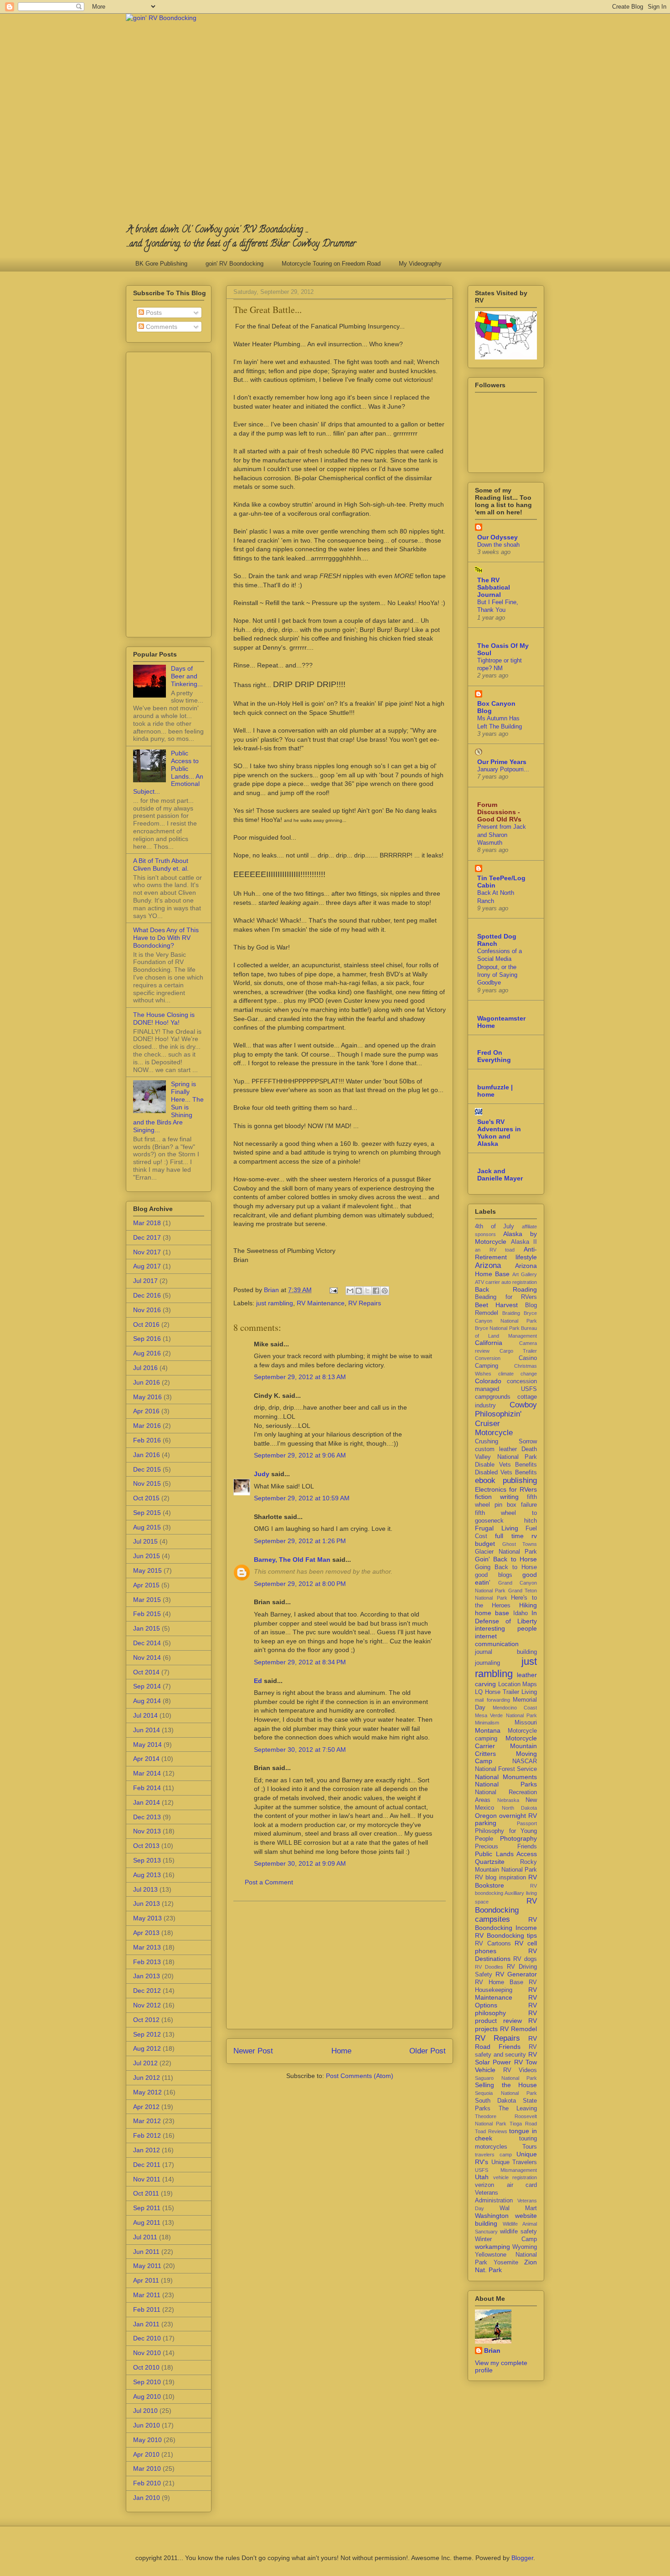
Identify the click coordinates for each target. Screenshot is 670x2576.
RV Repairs (365, 1303)
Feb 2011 (147, 2309)
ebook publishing (506, 1480)
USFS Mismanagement (506, 2170)
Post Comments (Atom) (360, 2076)
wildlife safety (518, 2232)
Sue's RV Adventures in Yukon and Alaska (499, 1133)
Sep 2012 (147, 2034)
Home (341, 2051)
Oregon (486, 1816)
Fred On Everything (494, 1056)
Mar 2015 (147, 1600)
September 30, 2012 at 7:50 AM (300, 1750)
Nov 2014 (147, 1657)
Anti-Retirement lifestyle (506, 1253)
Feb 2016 (147, 1440)
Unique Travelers (514, 2162)
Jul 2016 (145, 1368)
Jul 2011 (145, 2237)
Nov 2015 (147, 1483)
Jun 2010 (147, 2425)
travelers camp (493, 2155)
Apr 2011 (146, 2280)
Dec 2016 (147, 1295)
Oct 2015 (146, 1498)
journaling (487, 1663)
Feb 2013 (147, 1962)
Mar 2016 (147, 1426)
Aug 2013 (147, 1875)
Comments (161, 327)
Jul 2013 (145, 1889)
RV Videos (520, 2070)
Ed (258, 1681)
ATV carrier (487, 1282)
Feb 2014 (147, 1788)
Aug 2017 (147, 1266)
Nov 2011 (147, 2179)
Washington (492, 2216)
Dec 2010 (147, 2338)
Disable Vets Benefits (506, 1465)
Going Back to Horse (506, 1567)
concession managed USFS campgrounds (506, 1389)
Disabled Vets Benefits (506, 1473)
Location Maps (518, 1684)
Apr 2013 (146, 1933)
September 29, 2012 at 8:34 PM (300, 1662)
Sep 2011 (147, 2208)
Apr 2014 (146, 1759)
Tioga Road (523, 2124)
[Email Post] (333, 1290)
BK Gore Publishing (161, 264)
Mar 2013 (147, 1947)
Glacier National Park (506, 1552)
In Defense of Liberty (506, 1617)
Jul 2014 (145, 1715)
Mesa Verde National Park (506, 1715)
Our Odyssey (497, 537)
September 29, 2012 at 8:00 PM (300, 1584)
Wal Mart (518, 2208)
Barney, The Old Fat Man (292, 1560)
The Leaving (518, 2109)
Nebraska (508, 1800)
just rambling (275, 1303)
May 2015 (147, 1570)
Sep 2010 (147, 2382)
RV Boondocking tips (506, 1935)
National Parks (506, 1784)
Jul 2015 (145, 1541)
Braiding (511, 1313)
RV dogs (525, 1959)
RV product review (506, 2017)
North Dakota (520, 1808)
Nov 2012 (147, 2005)
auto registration (519, 1282)
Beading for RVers (506, 1297)
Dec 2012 (147, 1991)
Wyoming (525, 2247)
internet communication (497, 1640)
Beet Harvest (496, 1305)
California (489, 1343)
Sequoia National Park (506, 2093)
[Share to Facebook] (376, 1291)
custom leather (496, 1449)
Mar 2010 (147, 2468)
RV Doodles (489, 1967)
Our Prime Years (502, 762)
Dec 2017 (147, 1237)
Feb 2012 (147, 2135)
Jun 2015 (147, 1556)
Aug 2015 (147, 1527)
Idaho (521, 1613)
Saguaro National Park (506, 2078)
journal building (506, 1652)
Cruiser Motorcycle (494, 1428)
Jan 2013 (147, 1976)
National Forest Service (506, 1769)
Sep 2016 (147, 1339)
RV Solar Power (506, 2058)
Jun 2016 (147, 1382)
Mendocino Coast (515, 1708)
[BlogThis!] (359, 1291)
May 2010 (147, 2440)
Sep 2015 (147, 1513)
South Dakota (495, 2101)
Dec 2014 (147, 1643)
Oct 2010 (146, 2367)
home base (492, 1613)
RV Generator (516, 1974)
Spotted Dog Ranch (497, 940)
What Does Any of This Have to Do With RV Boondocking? (166, 938)
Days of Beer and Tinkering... (187, 676)
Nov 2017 (147, 1252)
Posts (153, 313)
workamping (492, 2247)
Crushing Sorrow (506, 1442)
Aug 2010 (147, 2396)
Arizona (488, 1265)
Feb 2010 (147, 2483)
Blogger (522, 2558)
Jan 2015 (147, 1628)
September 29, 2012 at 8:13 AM (300, 1377)
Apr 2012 (146, 2107)
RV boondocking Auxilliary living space (506, 1894)
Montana (488, 1730)
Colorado (488, 1381)
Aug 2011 (147, 2222)
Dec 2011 (147, 2165)
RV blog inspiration (500, 1878)
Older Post (428, 2051)
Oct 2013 (146, 1846)
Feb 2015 (147, 1614)
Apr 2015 (146, 1585)
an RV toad (495, 1250)
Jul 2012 (145, 2063)
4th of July (495, 1226)
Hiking (528, 1605)
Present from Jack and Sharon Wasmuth (502, 835)
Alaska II (524, 1242)
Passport (527, 1823)
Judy (262, 1474)
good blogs (494, 1575)
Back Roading (506, 1289)
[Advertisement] (340, 1965)
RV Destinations (506, 1955)
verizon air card (506, 2185)
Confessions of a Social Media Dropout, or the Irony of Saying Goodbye (500, 967)
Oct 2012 (146, 2020)
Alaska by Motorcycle (506, 1238)
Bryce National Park (497, 1328)
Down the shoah (498, 545)
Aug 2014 (147, 1701)
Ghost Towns (520, 1544)
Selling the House (506, 2085)
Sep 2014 (147, 1686)
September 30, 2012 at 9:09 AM (300, 1863)
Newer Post (253, 2051)
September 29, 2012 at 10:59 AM (302, 1498)
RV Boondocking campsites (506, 1910)
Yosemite (506, 2263)
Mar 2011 (147, 2295)
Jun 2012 (147, 2078)
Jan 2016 (147, 1455)
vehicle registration (515, 2177)
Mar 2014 (147, 1773)
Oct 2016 (146, 1324)
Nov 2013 (147, 1831)
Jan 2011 (146, 2324)
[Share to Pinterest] (385, 1291)
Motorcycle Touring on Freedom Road (331, 264)
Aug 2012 (147, 2048)
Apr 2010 (146, 2454)
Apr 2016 (146, 1411)
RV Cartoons (493, 1944)
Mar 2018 (147, 1223)
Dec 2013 (147, 1817)
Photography (518, 1838)
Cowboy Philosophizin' (506, 1409)
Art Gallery (525, 1274)
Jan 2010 (147, 2498)
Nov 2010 (147, 2353)
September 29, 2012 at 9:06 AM (300, 1455)
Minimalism (487, 1723)
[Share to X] (367, 1291)
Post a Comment (269, 1882)
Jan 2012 (147, 2150)
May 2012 (147, 2092)
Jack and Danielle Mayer (500, 1175)
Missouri (526, 1723)
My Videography (420, 264)
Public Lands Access (506, 1854)
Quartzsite (490, 1862)
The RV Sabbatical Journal (494, 587)
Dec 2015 (147, 1469)
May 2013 (147, 1918)
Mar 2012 (147, 2121)
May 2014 (147, 1745)
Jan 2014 (147, 1802)
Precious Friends (506, 1847)
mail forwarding (492, 1700)
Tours (530, 2147)
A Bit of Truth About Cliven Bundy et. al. (161, 865)
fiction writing (497, 1497)
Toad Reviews (491, 2131)
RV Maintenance (321, 1303)
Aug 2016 (147, 1353)
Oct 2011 (146, 2193)
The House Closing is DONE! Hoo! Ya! (164, 1019)
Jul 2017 (145, 1281)
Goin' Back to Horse (506, 1559)
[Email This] (350, 1291)
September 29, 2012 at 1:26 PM (300, 1541)
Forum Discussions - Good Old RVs (499, 812)
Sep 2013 (147, 1860)
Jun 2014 (147, 1730)
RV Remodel (518, 2029)
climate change (518, 1374)
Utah (482, 2177)
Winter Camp (506, 2239)
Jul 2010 (145, 2411)
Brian (492, 2350)
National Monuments (506, 1777)
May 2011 (147, 2266)
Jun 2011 (146, 2252)
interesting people (506, 1628)
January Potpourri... (503, 769)
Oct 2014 (146, 1672)
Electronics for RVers (506, 1489)
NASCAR (525, 1761)
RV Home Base (499, 1982)
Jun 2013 (147, 1904)
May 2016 (147, 1397)
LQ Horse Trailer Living (506, 1692)
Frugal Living (497, 1528)
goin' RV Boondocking (234, 264)
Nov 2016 (147, 1310)
